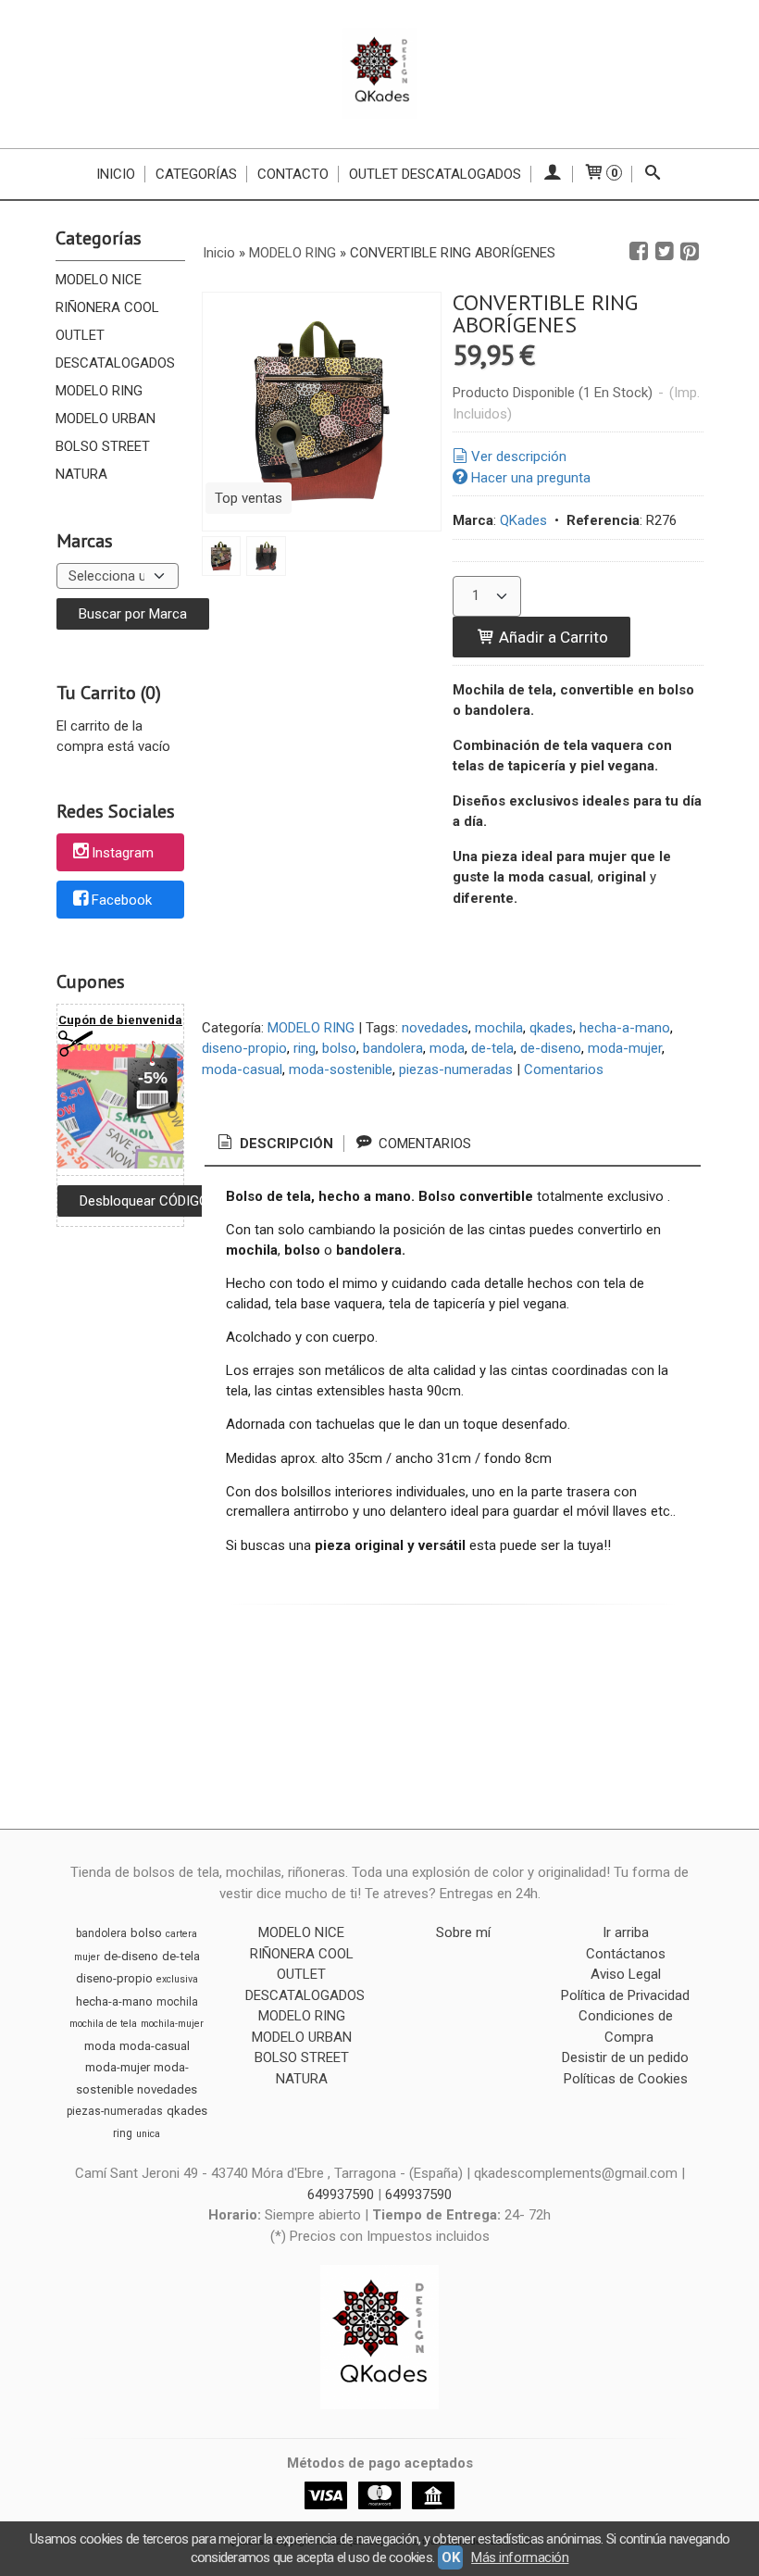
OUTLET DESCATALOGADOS (115, 349)
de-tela (492, 1048)
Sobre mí (463, 1932)
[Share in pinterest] (690, 252)
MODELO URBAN (106, 419)
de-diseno (551, 1048)
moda (447, 1048)
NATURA (81, 474)
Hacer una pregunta (531, 478)
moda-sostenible (341, 1069)
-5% (153, 1078)
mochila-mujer (172, 2024)
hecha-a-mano (625, 1028)
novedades (435, 1028)
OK (450, 2557)
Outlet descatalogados (435, 174)
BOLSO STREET (103, 446)
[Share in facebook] (639, 252)
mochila (499, 1028)
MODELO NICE (99, 280)
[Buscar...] (653, 174)
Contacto (293, 174)
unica (148, 2134)
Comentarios (564, 1069)
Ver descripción (519, 456)
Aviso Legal (626, 1974)
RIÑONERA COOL (107, 307)
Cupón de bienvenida (120, 1020)
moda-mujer (625, 1048)
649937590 (342, 2195)
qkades (551, 1028)
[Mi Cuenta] (552, 174)
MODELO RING (99, 391)
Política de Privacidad (625, 1995)
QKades (523, 520)
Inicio (116, 174)
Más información (520, 2557)
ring (305, 1048)
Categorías (196, 174)
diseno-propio (244, 1048)
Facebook (122, 900)
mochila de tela (103, 2024)
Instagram (123, 854)
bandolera (393, 1048)
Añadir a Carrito (552, 637)
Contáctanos (626, 1954)
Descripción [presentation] (285, 1144)
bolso (339, 1048)
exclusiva (177, 1979)
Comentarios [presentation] (423, 1144)
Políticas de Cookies (626, 2079)
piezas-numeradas (456, 1069)
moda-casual (242, 1069)
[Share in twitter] (665, 252)
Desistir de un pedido (625, 2057)
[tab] (274, 1144)
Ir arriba (626, 1932)
